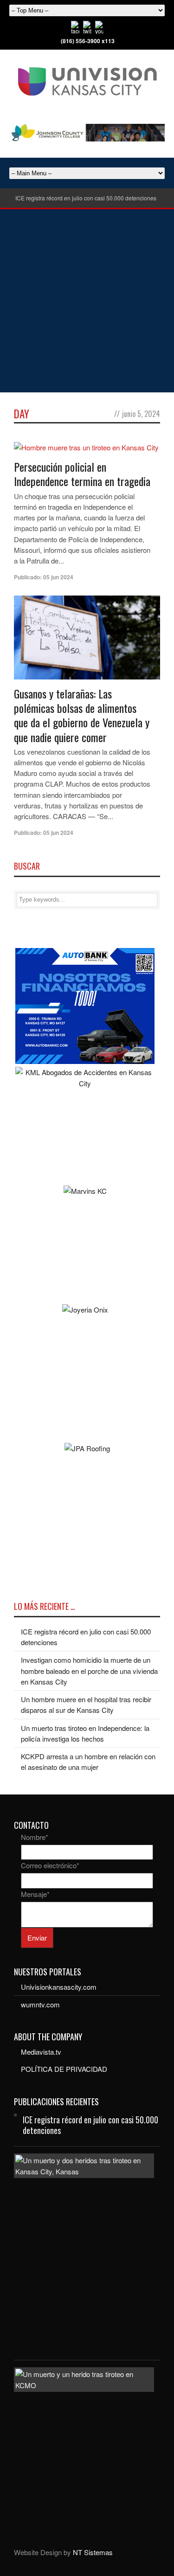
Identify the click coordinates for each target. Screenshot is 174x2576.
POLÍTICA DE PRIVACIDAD (64, 2069)
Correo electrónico (50, 1865)
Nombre (35, 1837)
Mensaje (35, 1894)
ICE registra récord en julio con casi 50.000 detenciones (86, 198)
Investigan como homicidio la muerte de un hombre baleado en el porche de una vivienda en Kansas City (89, 1671)
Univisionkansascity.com (59, 1987)
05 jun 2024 (58, 577)
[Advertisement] (87, 301)
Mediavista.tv (41, 2052)
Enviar (37, 1938)
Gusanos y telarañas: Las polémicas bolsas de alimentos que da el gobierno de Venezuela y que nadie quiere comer (82, 715)
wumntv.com (40, 2004)
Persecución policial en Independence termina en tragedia (82, 474)
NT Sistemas (93, 2552)
